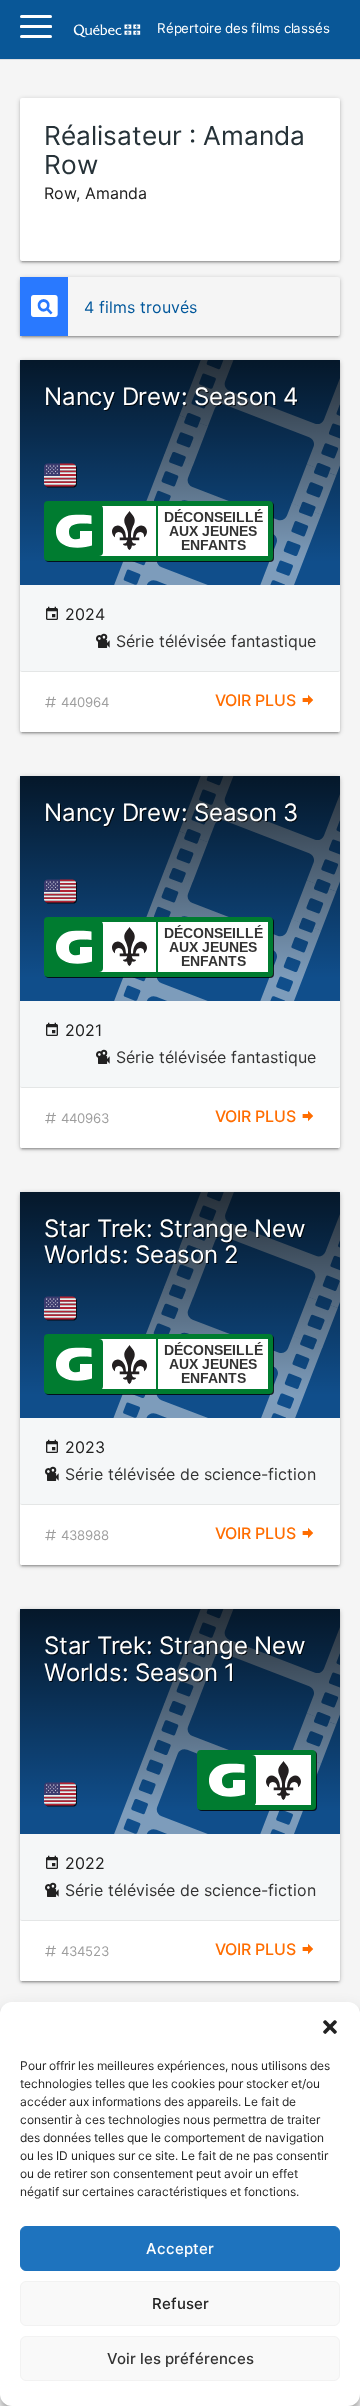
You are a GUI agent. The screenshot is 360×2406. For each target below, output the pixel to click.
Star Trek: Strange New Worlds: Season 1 (175, 1658)
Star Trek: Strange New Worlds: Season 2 (175, 1241)
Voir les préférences (180, 2358)
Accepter (180, 2248)
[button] (330, 2027)
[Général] (73, 529)
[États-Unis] (64, 475)
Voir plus (257, 700)
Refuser (180, 2303)
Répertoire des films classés (243, 29)
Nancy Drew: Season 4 (171, 396)
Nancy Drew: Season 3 (171, 812)
